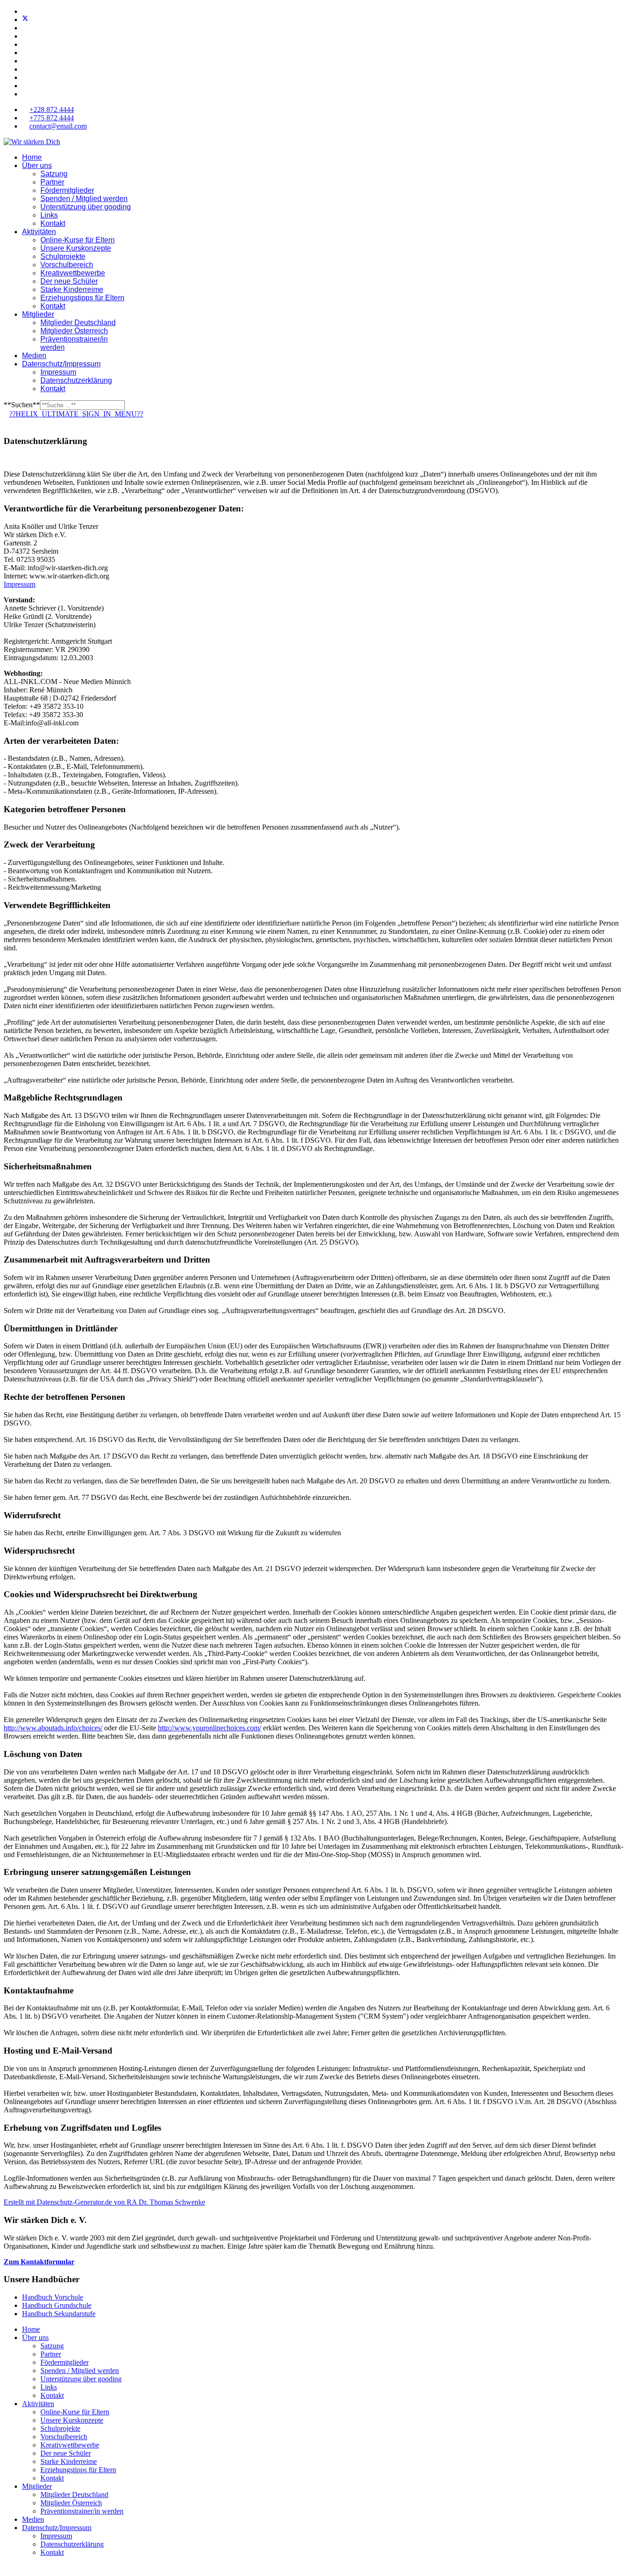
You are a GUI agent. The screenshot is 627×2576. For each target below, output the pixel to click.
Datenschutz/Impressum (61, 364)
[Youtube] (25, 36)
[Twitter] (25, 20)
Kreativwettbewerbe (73, 273)
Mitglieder (38, 314)
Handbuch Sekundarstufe (59, 2314)
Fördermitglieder (67, 190)
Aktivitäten (39, 232)
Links (49, 215)
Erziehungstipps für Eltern (82, 298)
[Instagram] (25, 61)
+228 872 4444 (52, 109)
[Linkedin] (25, 44)
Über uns (37, 166)
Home (32, 157)
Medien (34, 356)
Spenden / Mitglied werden (84, 199)
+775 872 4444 (52, 118)
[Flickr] (25, 86)
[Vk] (25, 94)
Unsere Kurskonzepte (76, 248)
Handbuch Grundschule (57, 2305)
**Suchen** (22, 405)
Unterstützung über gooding (86, 207)
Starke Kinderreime (72, 289)
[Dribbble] (25, 53)
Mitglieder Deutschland (78, 323)
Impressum (58, 372)
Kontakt (53, 223)
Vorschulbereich (67, 265)
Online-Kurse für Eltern (78, 240)
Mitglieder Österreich (74, 331)
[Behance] (25, 69)
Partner (52, 182)
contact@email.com (58, 126)
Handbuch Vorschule (53, 2297)
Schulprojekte (63, 256)
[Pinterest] (25, 28)
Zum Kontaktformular (39, 2262)
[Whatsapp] (25, 77)
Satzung (54, 174)
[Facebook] (25, 11)
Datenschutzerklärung (76, 380)
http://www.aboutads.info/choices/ (53, 1728)
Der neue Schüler (69, 281)
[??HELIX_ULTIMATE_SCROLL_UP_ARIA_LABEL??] (6, 2568)
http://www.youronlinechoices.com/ (210, 1728)
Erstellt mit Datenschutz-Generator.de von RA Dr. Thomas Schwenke (104, 2202)
